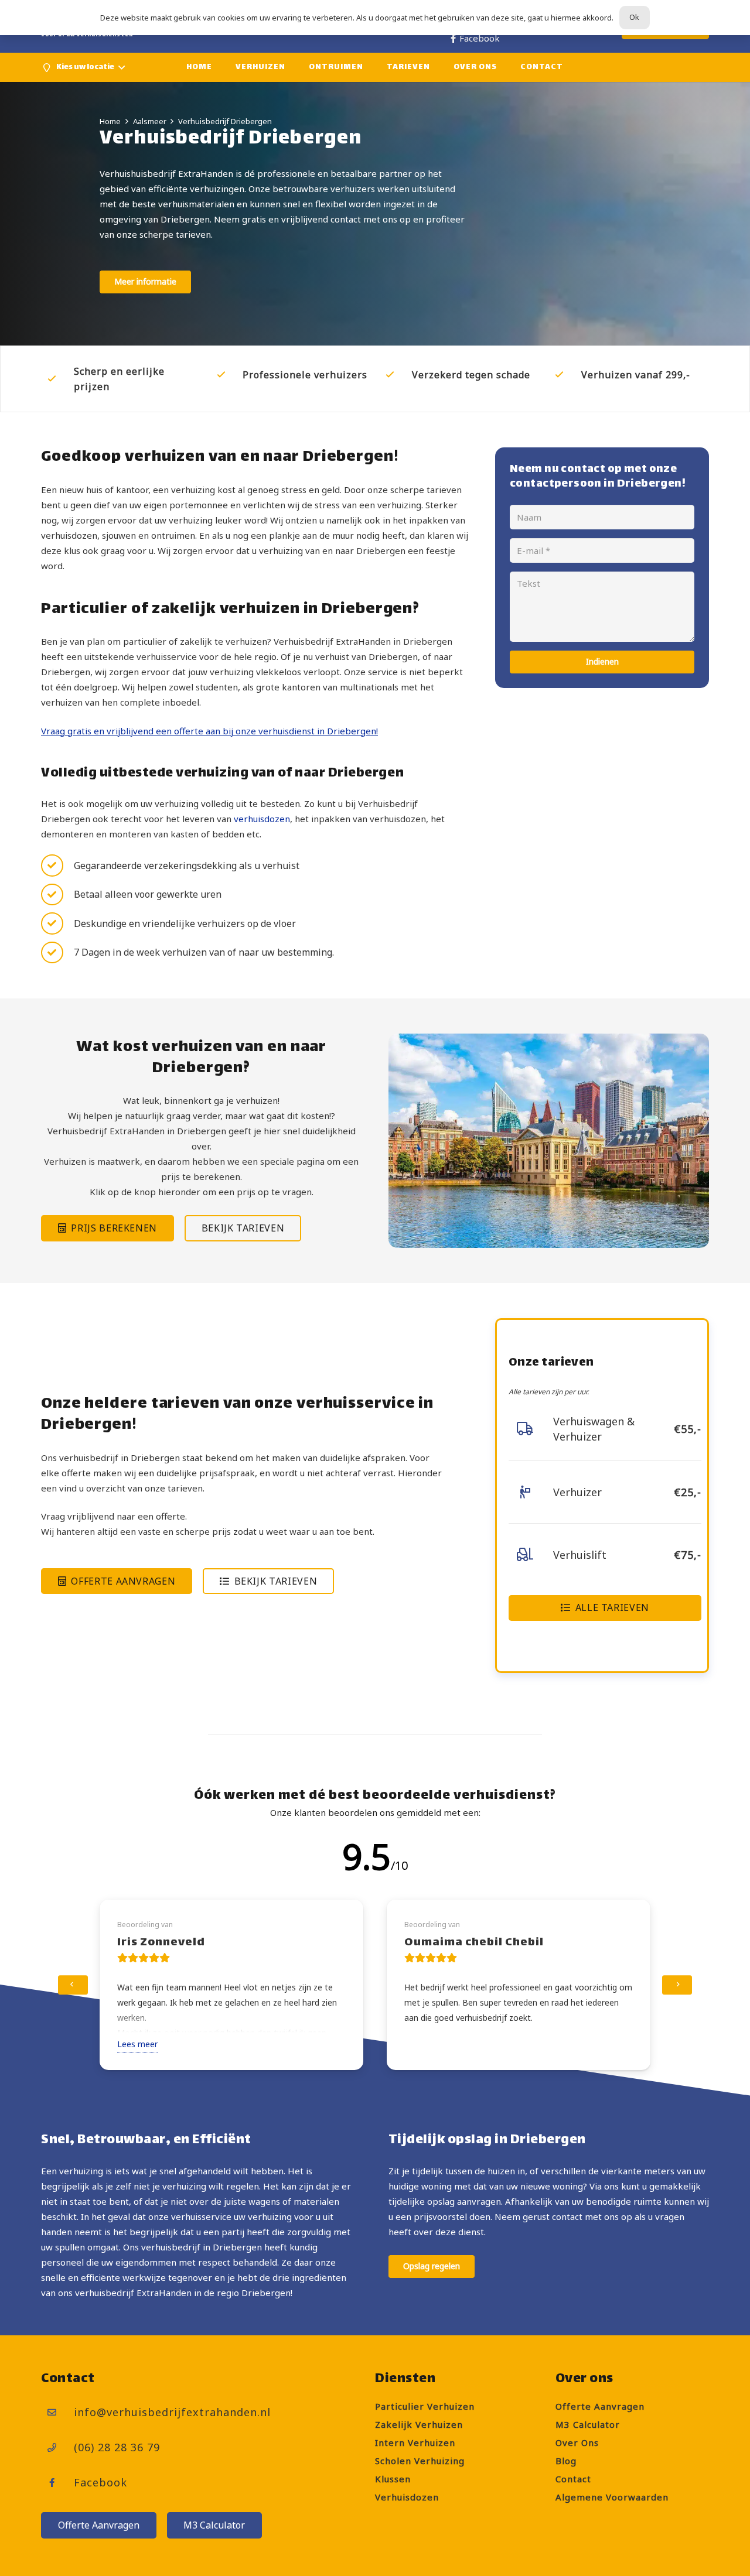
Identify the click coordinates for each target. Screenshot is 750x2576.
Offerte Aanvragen (600, 2406)
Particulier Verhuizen (425, 2406)
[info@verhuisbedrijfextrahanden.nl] (57, 2413)
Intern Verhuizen (415, 2442)
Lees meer (137, 2044)
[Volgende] (677, 1985)
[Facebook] (57, 2483)
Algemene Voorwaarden (612, 2497)
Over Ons (577, 2442)
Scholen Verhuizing (420, 2461)
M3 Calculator (588, 2424)
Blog (566, 2461)
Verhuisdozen (407, 2497)
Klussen (393, 2479)
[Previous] (73, 1985)
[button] (83, 67)
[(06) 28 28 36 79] (57, 2448)
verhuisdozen (262, 819)
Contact (573, 2479)
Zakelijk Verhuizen (419, 2424)
